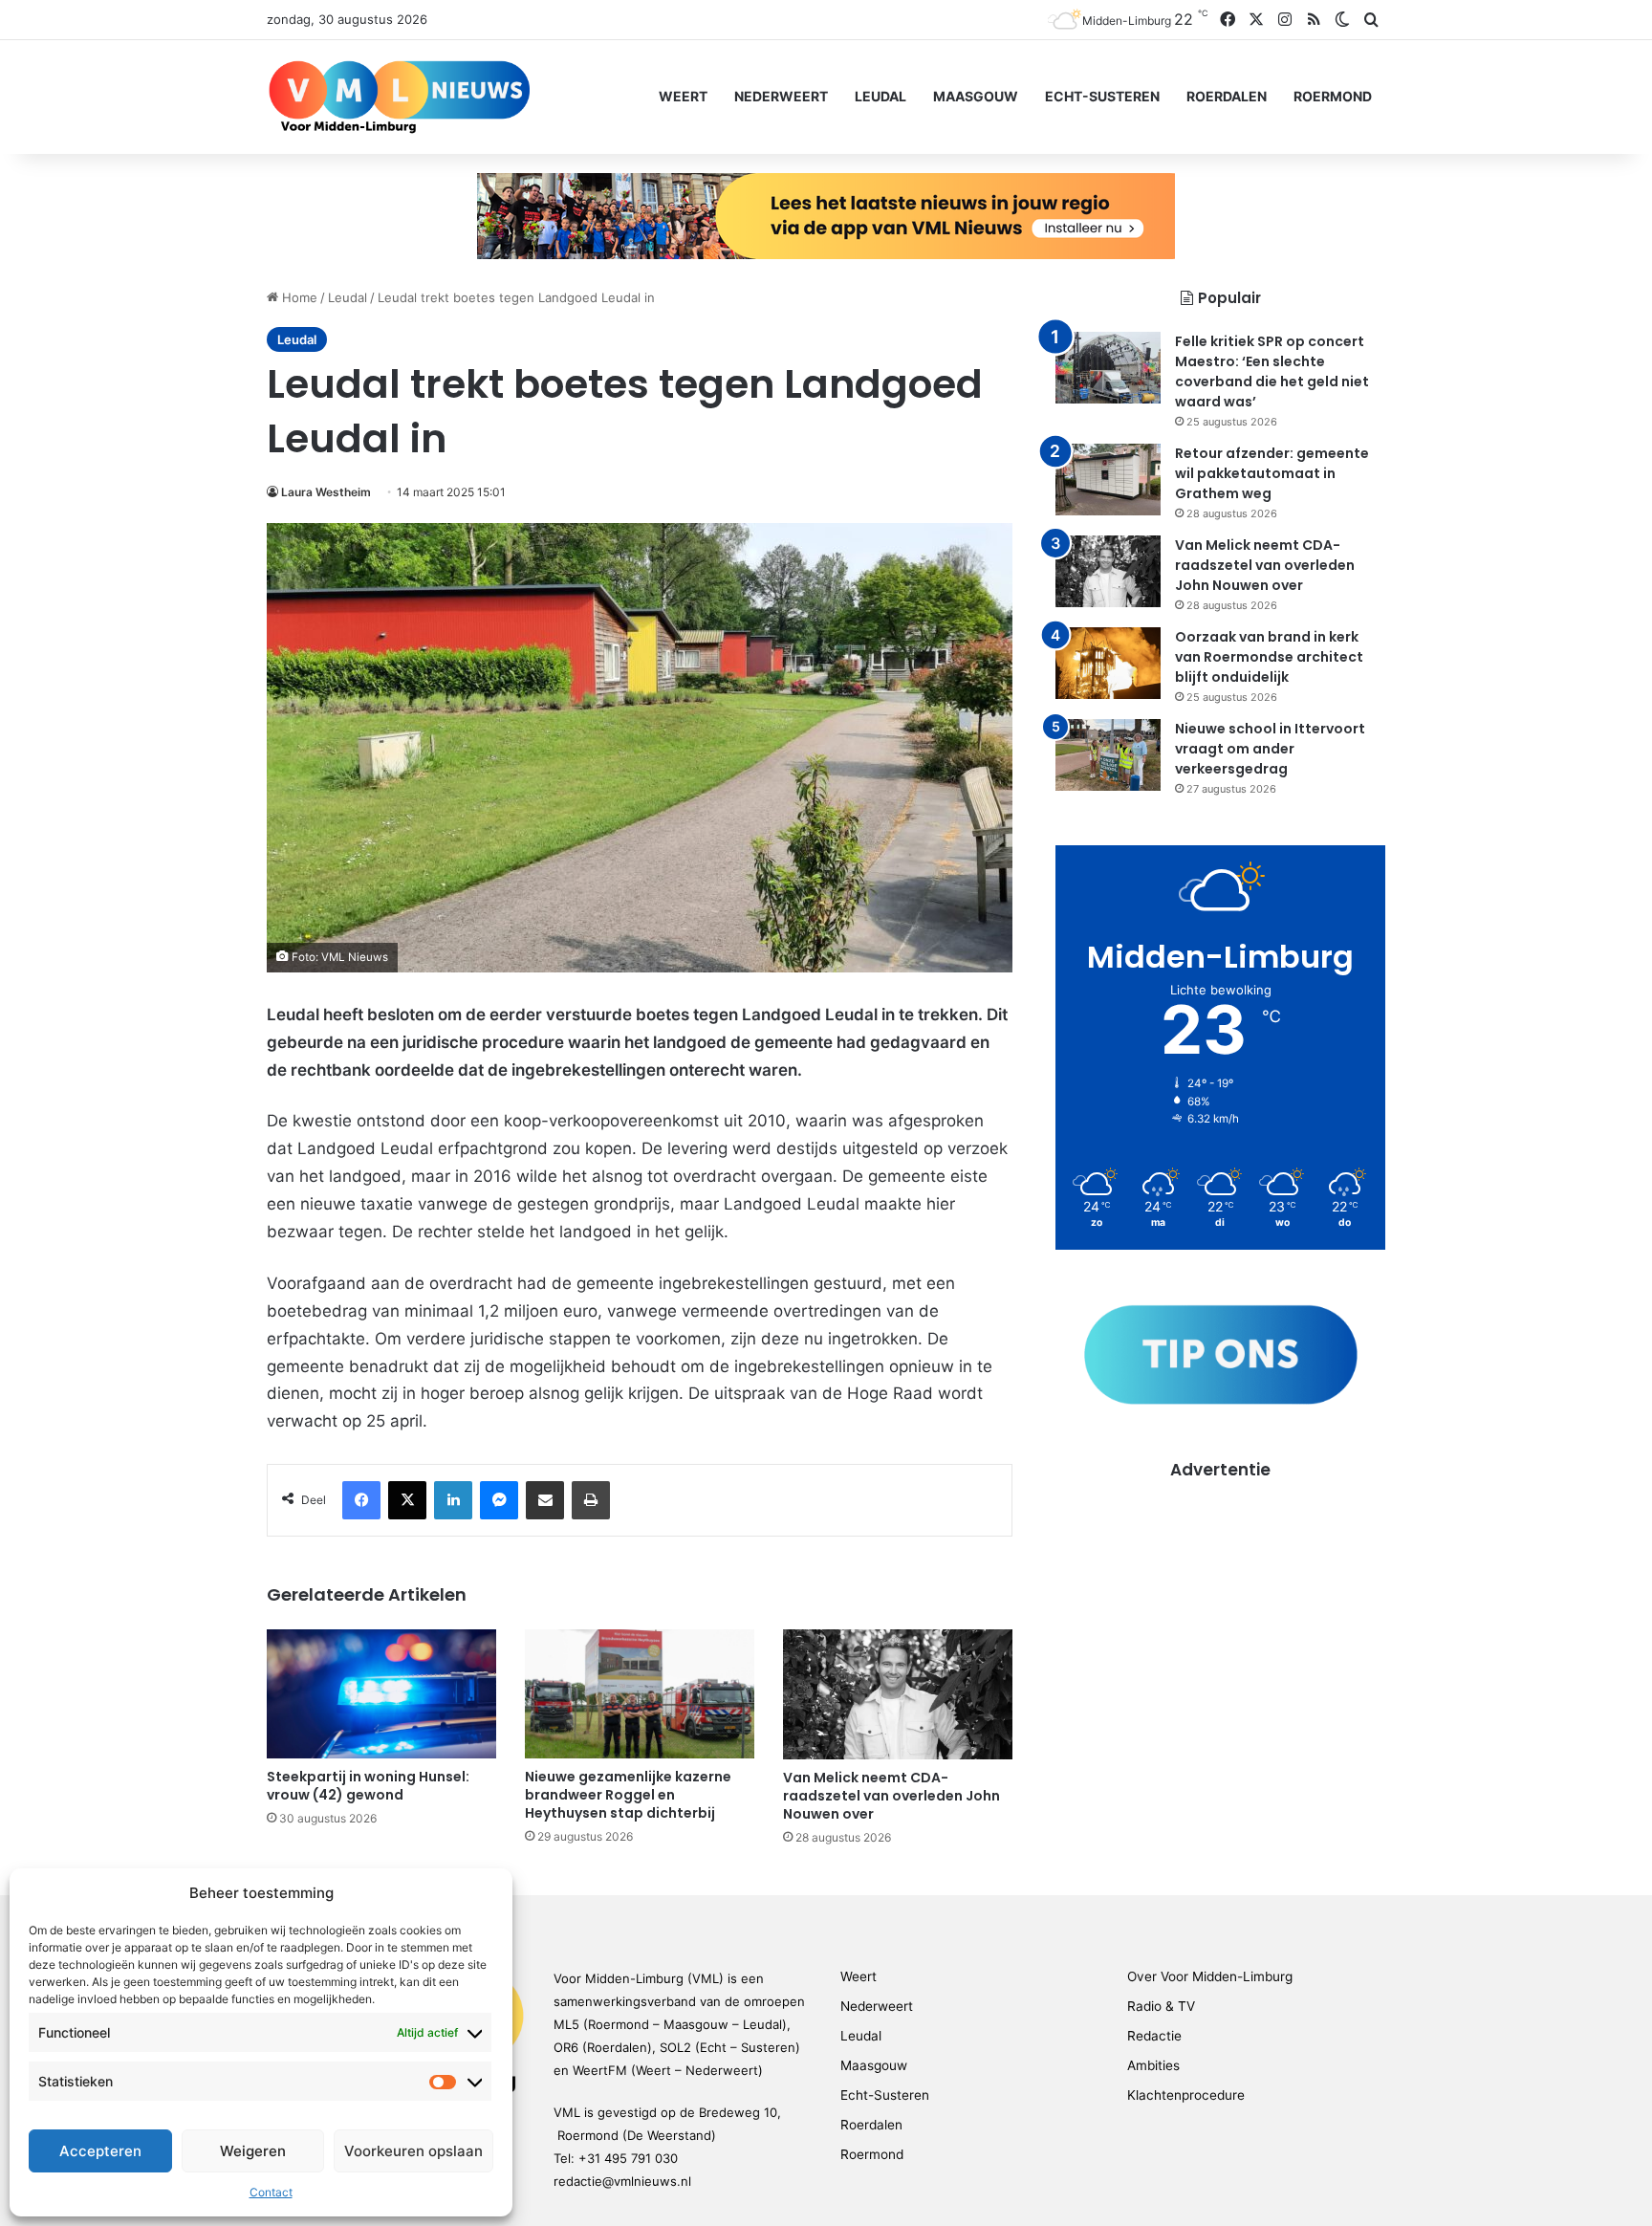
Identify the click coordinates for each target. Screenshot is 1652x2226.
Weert (683, 96)
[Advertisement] (1220, 1615)
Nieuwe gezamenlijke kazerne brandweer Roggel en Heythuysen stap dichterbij (628, 1795)
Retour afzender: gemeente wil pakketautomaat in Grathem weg (1272, 473)
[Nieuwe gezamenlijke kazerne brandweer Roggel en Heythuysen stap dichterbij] (640, 1694)
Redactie (1154, 2036)
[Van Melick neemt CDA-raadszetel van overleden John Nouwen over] (898, 1694)
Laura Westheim (326, 492)
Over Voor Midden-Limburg (1210, 1976)
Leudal (880, 96)
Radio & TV (1161, 2006)
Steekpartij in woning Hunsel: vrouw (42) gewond (368, 1786)
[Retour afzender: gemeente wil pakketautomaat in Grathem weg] (1108, 480)
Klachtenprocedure (1186, 2095)
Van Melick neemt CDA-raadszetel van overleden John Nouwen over (891, 1796)
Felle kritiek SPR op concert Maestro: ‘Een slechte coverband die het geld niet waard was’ (1272, 371)
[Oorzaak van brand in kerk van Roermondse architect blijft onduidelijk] (1108, 663)
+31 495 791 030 (628, 2158)
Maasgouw (976, 96)
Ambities (1153, 2065)
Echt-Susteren (1102, 96)
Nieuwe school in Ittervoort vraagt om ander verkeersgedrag (1270, 749)
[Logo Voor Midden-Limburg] (399, 97)
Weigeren (253, 2151)
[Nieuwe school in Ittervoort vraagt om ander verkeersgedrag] (1108, 755)
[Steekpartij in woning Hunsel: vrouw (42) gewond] (381, 1694)
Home (298, 297)
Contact (271, 2192)
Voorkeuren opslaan (413, 2151)
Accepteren (100, 2151)
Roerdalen (1227, 96)
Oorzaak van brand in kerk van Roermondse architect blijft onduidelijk (1269, 657)
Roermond (1333, 96)
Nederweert (781, 96)
